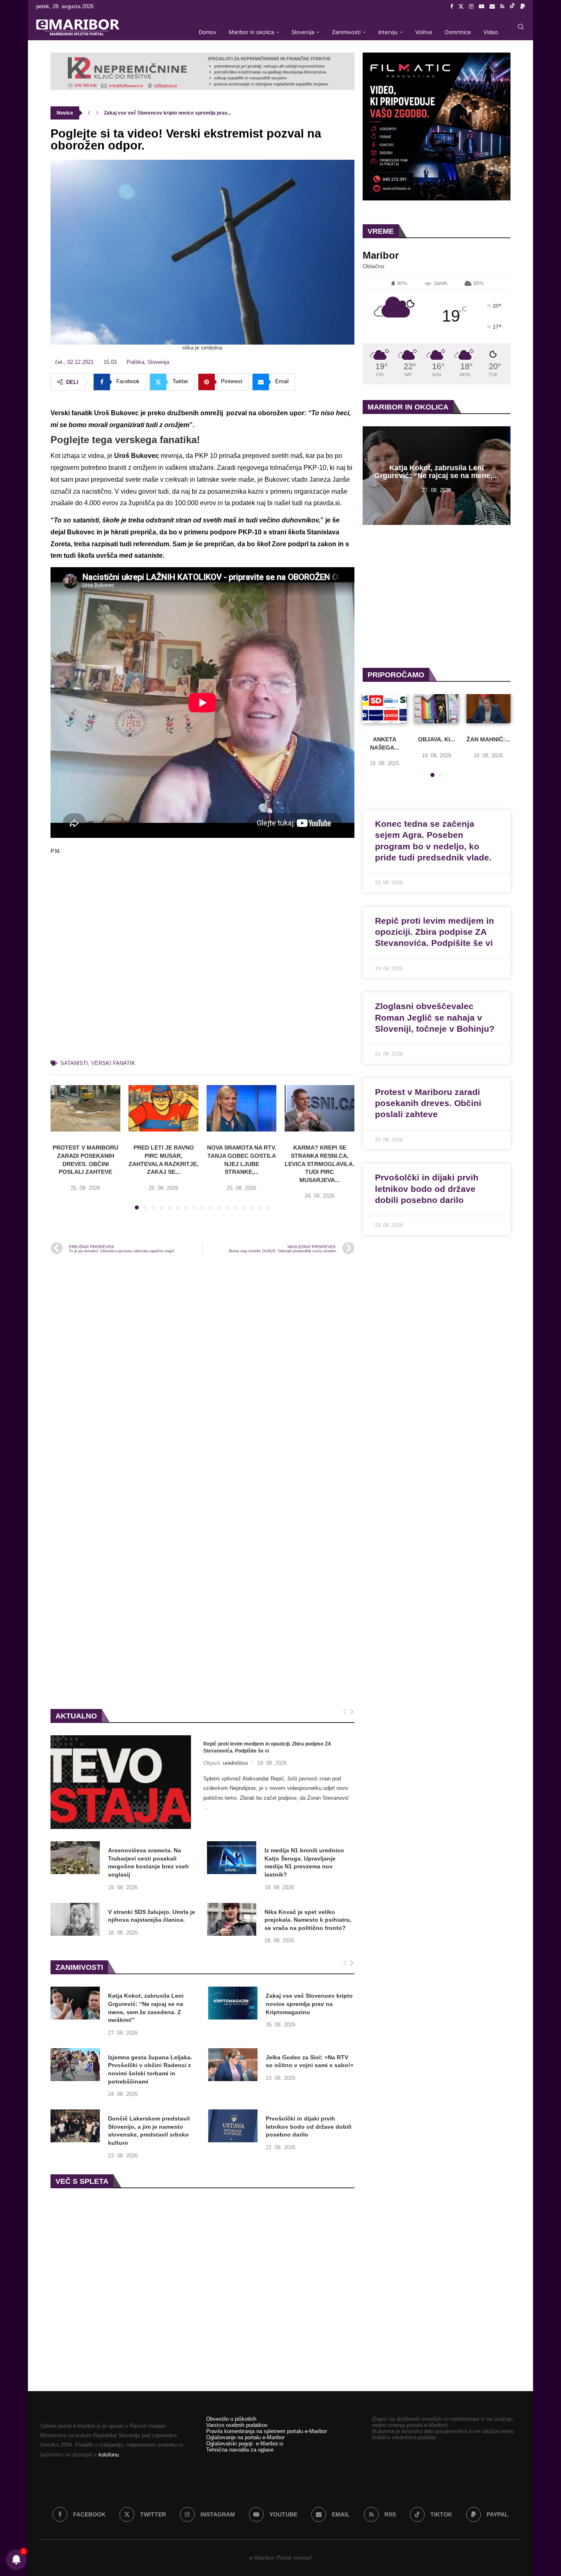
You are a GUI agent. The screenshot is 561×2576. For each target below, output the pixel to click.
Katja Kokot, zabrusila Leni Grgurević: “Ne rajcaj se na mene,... (436, 472)
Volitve (424, 32)
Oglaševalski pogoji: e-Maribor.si (245, 2444)
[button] (89, 113)
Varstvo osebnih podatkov (237, 2425)
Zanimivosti (346, 32)
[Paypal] (523, 7)
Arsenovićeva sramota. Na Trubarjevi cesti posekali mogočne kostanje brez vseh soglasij (148, 1862)
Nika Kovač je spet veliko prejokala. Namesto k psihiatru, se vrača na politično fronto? (308, 1920)
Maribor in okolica (251, 32)
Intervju (388, 32)
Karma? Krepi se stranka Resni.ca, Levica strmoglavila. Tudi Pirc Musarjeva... (320, 1164)
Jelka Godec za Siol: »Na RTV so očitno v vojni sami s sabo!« (310, 2061)
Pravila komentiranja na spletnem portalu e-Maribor (267, 2431)
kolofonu (109, 2455)
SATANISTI (74, 1063)
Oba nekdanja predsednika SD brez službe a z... (159, 113)
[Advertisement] (202, 961)
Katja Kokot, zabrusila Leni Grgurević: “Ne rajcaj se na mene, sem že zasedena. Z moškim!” (146, 2008)
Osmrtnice (458, 32)
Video (491, 32)
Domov (208, 32)
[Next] (352, 1712)
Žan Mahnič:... (489, 739)
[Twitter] (461, 7)
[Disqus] (202, 1372)
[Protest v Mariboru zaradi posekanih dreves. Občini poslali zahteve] (85, 1108)
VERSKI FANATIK (113, 1063)
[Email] (492, 7)
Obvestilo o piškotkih (231, 2419)
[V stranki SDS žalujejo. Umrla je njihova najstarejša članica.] (75, 1919)
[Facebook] (452, 7)
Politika (135, 362)
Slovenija (303, 32)
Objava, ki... (437, 739)
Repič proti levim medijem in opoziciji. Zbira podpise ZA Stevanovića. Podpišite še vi (267, 1747)
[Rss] (502, 7)
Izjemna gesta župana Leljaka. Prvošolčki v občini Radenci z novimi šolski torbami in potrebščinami (150, 2069)
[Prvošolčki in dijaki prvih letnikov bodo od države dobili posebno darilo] (233, 2126)
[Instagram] (471, 7)
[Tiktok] (512, 7)
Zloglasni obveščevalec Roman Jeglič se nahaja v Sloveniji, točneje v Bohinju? (435, 1017)
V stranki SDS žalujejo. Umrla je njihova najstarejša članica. (152, 1916)
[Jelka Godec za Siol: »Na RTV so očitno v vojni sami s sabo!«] (233, 2065)
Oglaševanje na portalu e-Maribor (245, 2437)
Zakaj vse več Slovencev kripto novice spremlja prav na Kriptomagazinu (309, 2004)
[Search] (521, 27)
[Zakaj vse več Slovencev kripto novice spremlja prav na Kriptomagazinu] (233, 2003)
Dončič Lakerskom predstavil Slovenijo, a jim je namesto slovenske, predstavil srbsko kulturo (149, 2131)
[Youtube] (482, 7)
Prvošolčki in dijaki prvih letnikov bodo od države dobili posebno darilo (309, 2126)
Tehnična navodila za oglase (240, 2450)
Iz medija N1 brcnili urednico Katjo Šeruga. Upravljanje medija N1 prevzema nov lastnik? (304, 1862)
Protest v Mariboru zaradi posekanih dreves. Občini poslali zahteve (428, 1103)
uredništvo (235, 1763)
